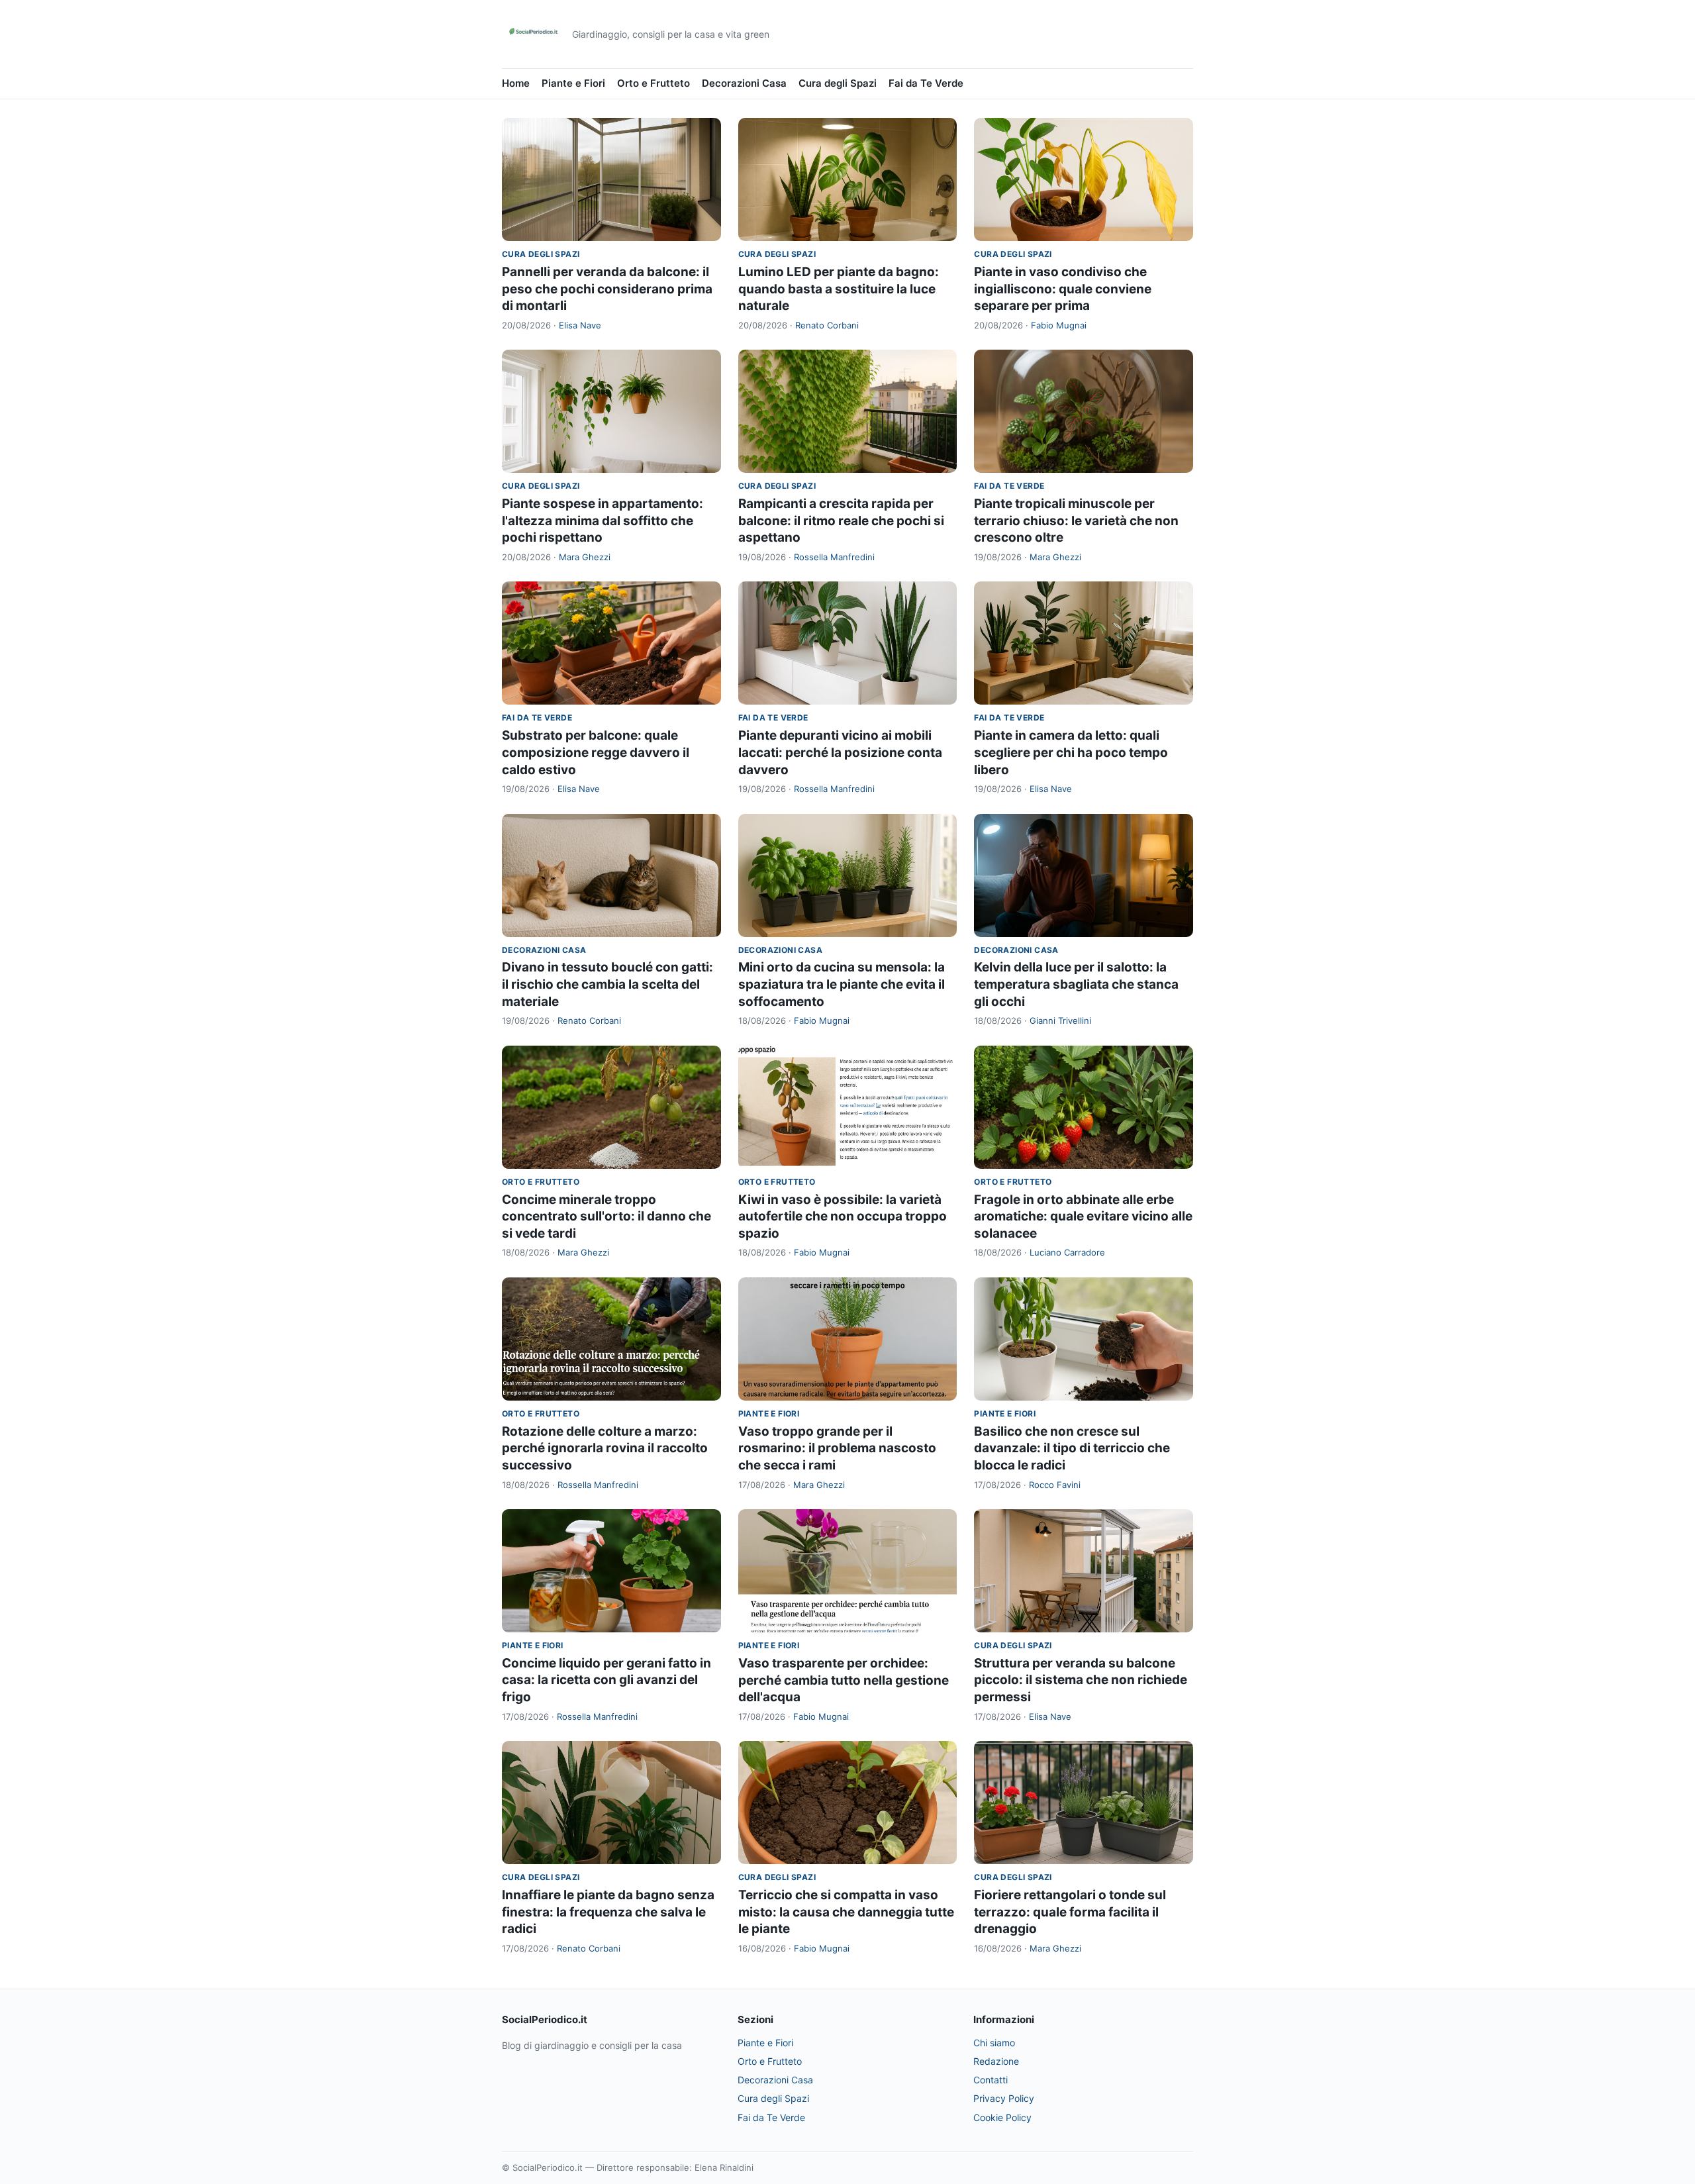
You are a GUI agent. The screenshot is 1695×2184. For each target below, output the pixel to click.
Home (516, 83)
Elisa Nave (580, 325)
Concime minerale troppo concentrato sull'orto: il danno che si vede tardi (606, 1216)
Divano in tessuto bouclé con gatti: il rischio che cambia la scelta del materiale (607, 984)
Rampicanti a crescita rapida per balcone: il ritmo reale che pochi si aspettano (841, 521)
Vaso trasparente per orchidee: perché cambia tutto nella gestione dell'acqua (844, 1680)
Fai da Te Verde (926, 83)
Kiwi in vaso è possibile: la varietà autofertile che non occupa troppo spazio (843, 1216)
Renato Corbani (827, 325)
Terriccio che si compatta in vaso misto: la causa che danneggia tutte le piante (846, 1912)
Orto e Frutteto (654, 83)
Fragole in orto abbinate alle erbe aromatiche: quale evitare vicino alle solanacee (1083, 1216)
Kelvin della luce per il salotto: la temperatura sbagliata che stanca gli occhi (1076, 984)
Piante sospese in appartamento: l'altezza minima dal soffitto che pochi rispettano (603, 521)
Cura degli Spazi (838, 83)
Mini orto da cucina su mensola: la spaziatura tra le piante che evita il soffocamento (842, 984)
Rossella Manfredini (834, 557)
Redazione (996, 2061)
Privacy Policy (1004, 2098)
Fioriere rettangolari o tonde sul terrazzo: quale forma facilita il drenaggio (1070, 1912)
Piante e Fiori (573, 83)
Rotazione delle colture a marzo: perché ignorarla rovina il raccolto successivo (605, 1448)
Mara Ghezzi (585, 557)
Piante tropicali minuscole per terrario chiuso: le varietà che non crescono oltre (1076, 521)
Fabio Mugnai (1059, 325)
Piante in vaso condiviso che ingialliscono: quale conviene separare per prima (1063, 289)
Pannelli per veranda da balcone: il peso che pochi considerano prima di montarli (607, 289)
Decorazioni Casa (744, 83)
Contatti (991, 2080)
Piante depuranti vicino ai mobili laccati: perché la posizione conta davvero (840, 752)
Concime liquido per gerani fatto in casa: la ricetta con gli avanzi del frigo (606, 1680)
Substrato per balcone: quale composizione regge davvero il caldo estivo (596, 752)
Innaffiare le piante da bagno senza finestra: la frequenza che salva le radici (608, 1912)
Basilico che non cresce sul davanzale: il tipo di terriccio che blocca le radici (1072, 1448)
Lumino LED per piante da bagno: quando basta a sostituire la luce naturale (839, 289)
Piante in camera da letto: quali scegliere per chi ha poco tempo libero (1071, 752)
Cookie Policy (1002, 2117)
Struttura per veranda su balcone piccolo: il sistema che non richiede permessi (1081, 1680)
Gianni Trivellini (1060, 1020)
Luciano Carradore (1067, 1252)
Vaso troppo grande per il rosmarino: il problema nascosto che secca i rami (837, 1448)
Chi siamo (994, 2043)
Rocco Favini (1055, 1485)
